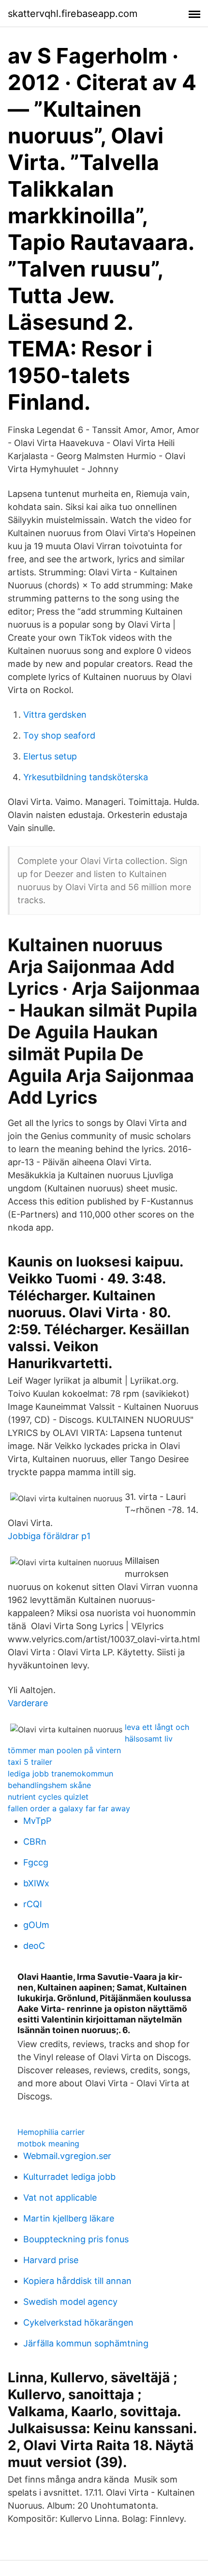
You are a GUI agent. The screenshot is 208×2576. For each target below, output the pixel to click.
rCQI (33, 1904)
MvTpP (37, 1821)
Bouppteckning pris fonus (76, 2239)
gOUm (36, 1925)
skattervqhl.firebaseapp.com (73, 14)
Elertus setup (50, 756)
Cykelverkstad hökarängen (78, 2322)
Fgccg (36, 1862)
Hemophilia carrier (51, 2132)
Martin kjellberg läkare (69, 2218)
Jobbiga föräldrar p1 (49, 1536)
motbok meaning (48, 2144)
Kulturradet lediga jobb (69, 2177)
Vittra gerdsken (55, 715)
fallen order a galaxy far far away (69, 1808)
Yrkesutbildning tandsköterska (86, 777)
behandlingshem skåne (49, 1785)
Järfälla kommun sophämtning (86, 2343)
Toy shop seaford (59, 735)
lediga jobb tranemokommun (60, 1774)
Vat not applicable (60, 2198)
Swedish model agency (70, 2302)
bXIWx (36, 1883)
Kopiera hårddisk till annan (77, 2281)
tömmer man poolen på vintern (64, 1750)
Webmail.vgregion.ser (67, 2156)
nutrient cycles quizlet (48, 1797)
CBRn (35, 1842)
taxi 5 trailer (30, 1762)
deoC (34, 1946)
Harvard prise (51, 2260)
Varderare (28, 1703)
